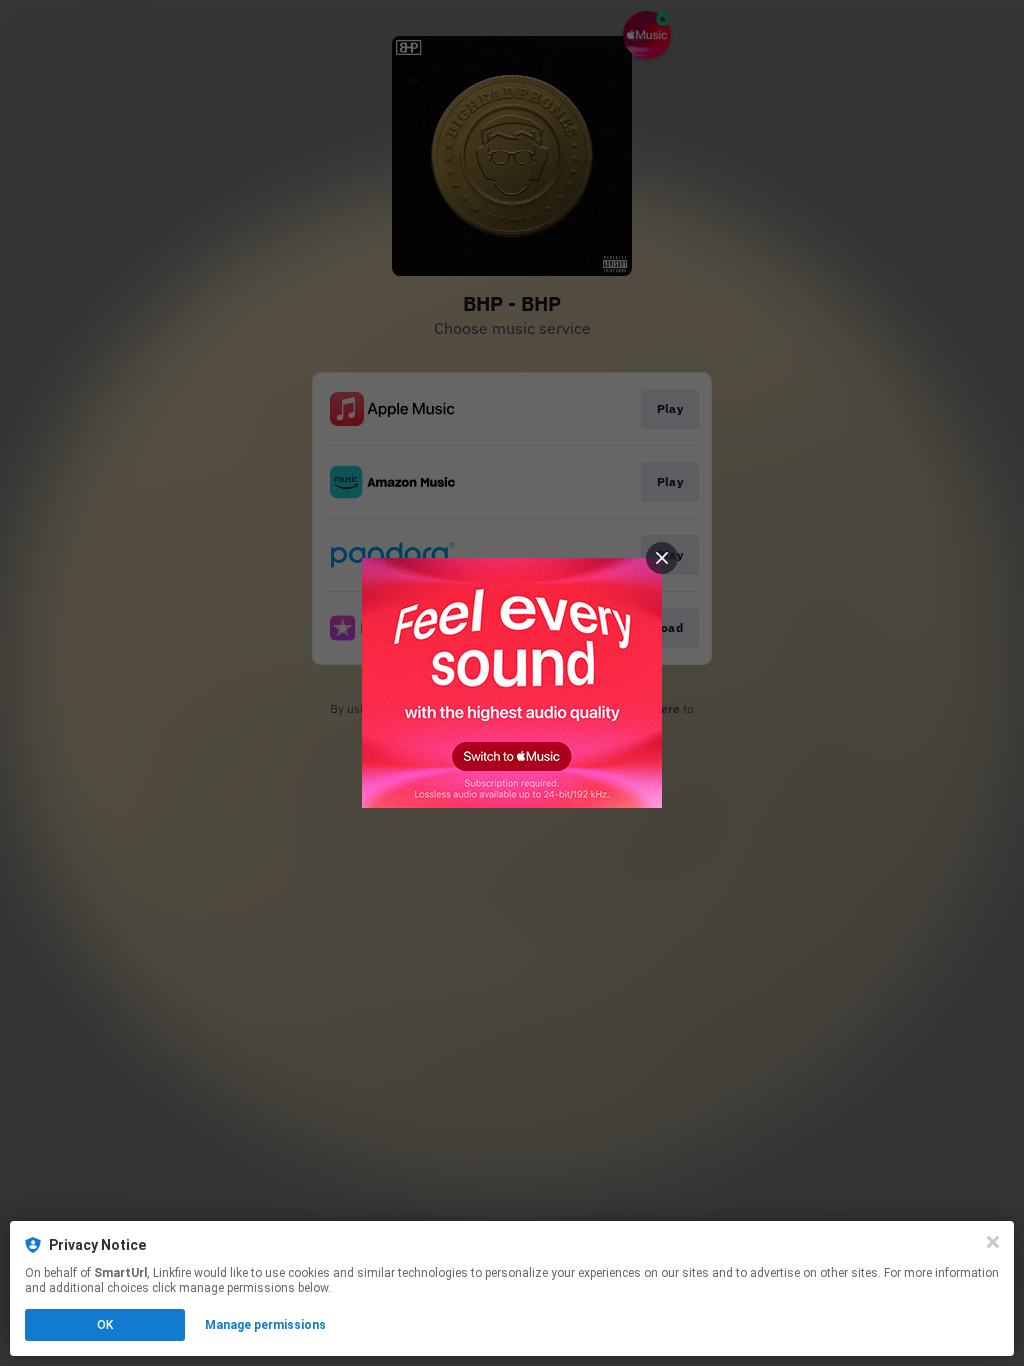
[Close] (993, 1242)
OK (105, 1325)
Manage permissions (265, 1325)
